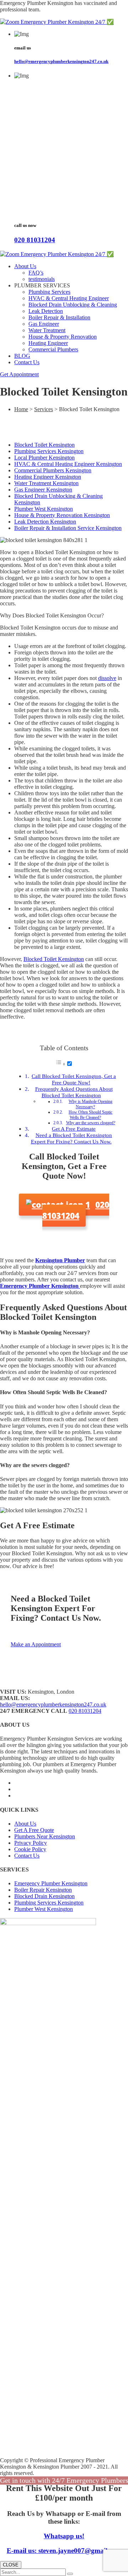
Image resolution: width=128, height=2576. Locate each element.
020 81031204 (35, 240)
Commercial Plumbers (53, 349)
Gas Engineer (44, 324)
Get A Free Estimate (74, 1129)
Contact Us (27, 362)
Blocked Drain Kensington (44, 1896)
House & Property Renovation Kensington (62, 515)
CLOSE (11, 2565)
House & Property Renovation (63, 337)
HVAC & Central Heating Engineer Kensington (68, 464)
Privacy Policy (31, 1843)
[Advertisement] (64, 151)
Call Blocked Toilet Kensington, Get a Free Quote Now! (74, 1079)
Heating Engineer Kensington (48, 477)
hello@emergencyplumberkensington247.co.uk (61, 61)
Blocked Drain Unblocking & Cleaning (73, 305)
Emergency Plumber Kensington (51, 1883)
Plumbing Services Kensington (49, 451)
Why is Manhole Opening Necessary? (90, 1104)
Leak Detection (46, 311)
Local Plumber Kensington (44, 458)
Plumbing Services (49, 292)
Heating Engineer (48, 343)
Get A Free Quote (34, 1830)
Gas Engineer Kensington (43, 490)
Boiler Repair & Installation (59, 317)
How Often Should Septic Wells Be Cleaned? (90, 1115)
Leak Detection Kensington (45, 522)
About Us (25, 266)
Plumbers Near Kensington (45, 1836)
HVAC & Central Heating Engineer (69, 298)
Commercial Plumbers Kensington (53, 470)
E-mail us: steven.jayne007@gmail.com (64, 2551)
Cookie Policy (30, 1849)
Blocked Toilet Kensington (44, 445)
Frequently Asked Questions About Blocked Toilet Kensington (74, 1092)
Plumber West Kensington (44, 509)
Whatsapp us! (64, 2536)
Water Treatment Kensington (46, 483)
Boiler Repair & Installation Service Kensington (68, 528)
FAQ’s (36, 273)
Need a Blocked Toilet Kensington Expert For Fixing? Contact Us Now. (72, 1138)
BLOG (22, 356)
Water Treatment (47, 330)
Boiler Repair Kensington (43, 1890)
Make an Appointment (36, 1644)
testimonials (42, 279)
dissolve (107, 678)
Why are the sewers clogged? (91, 1123)
